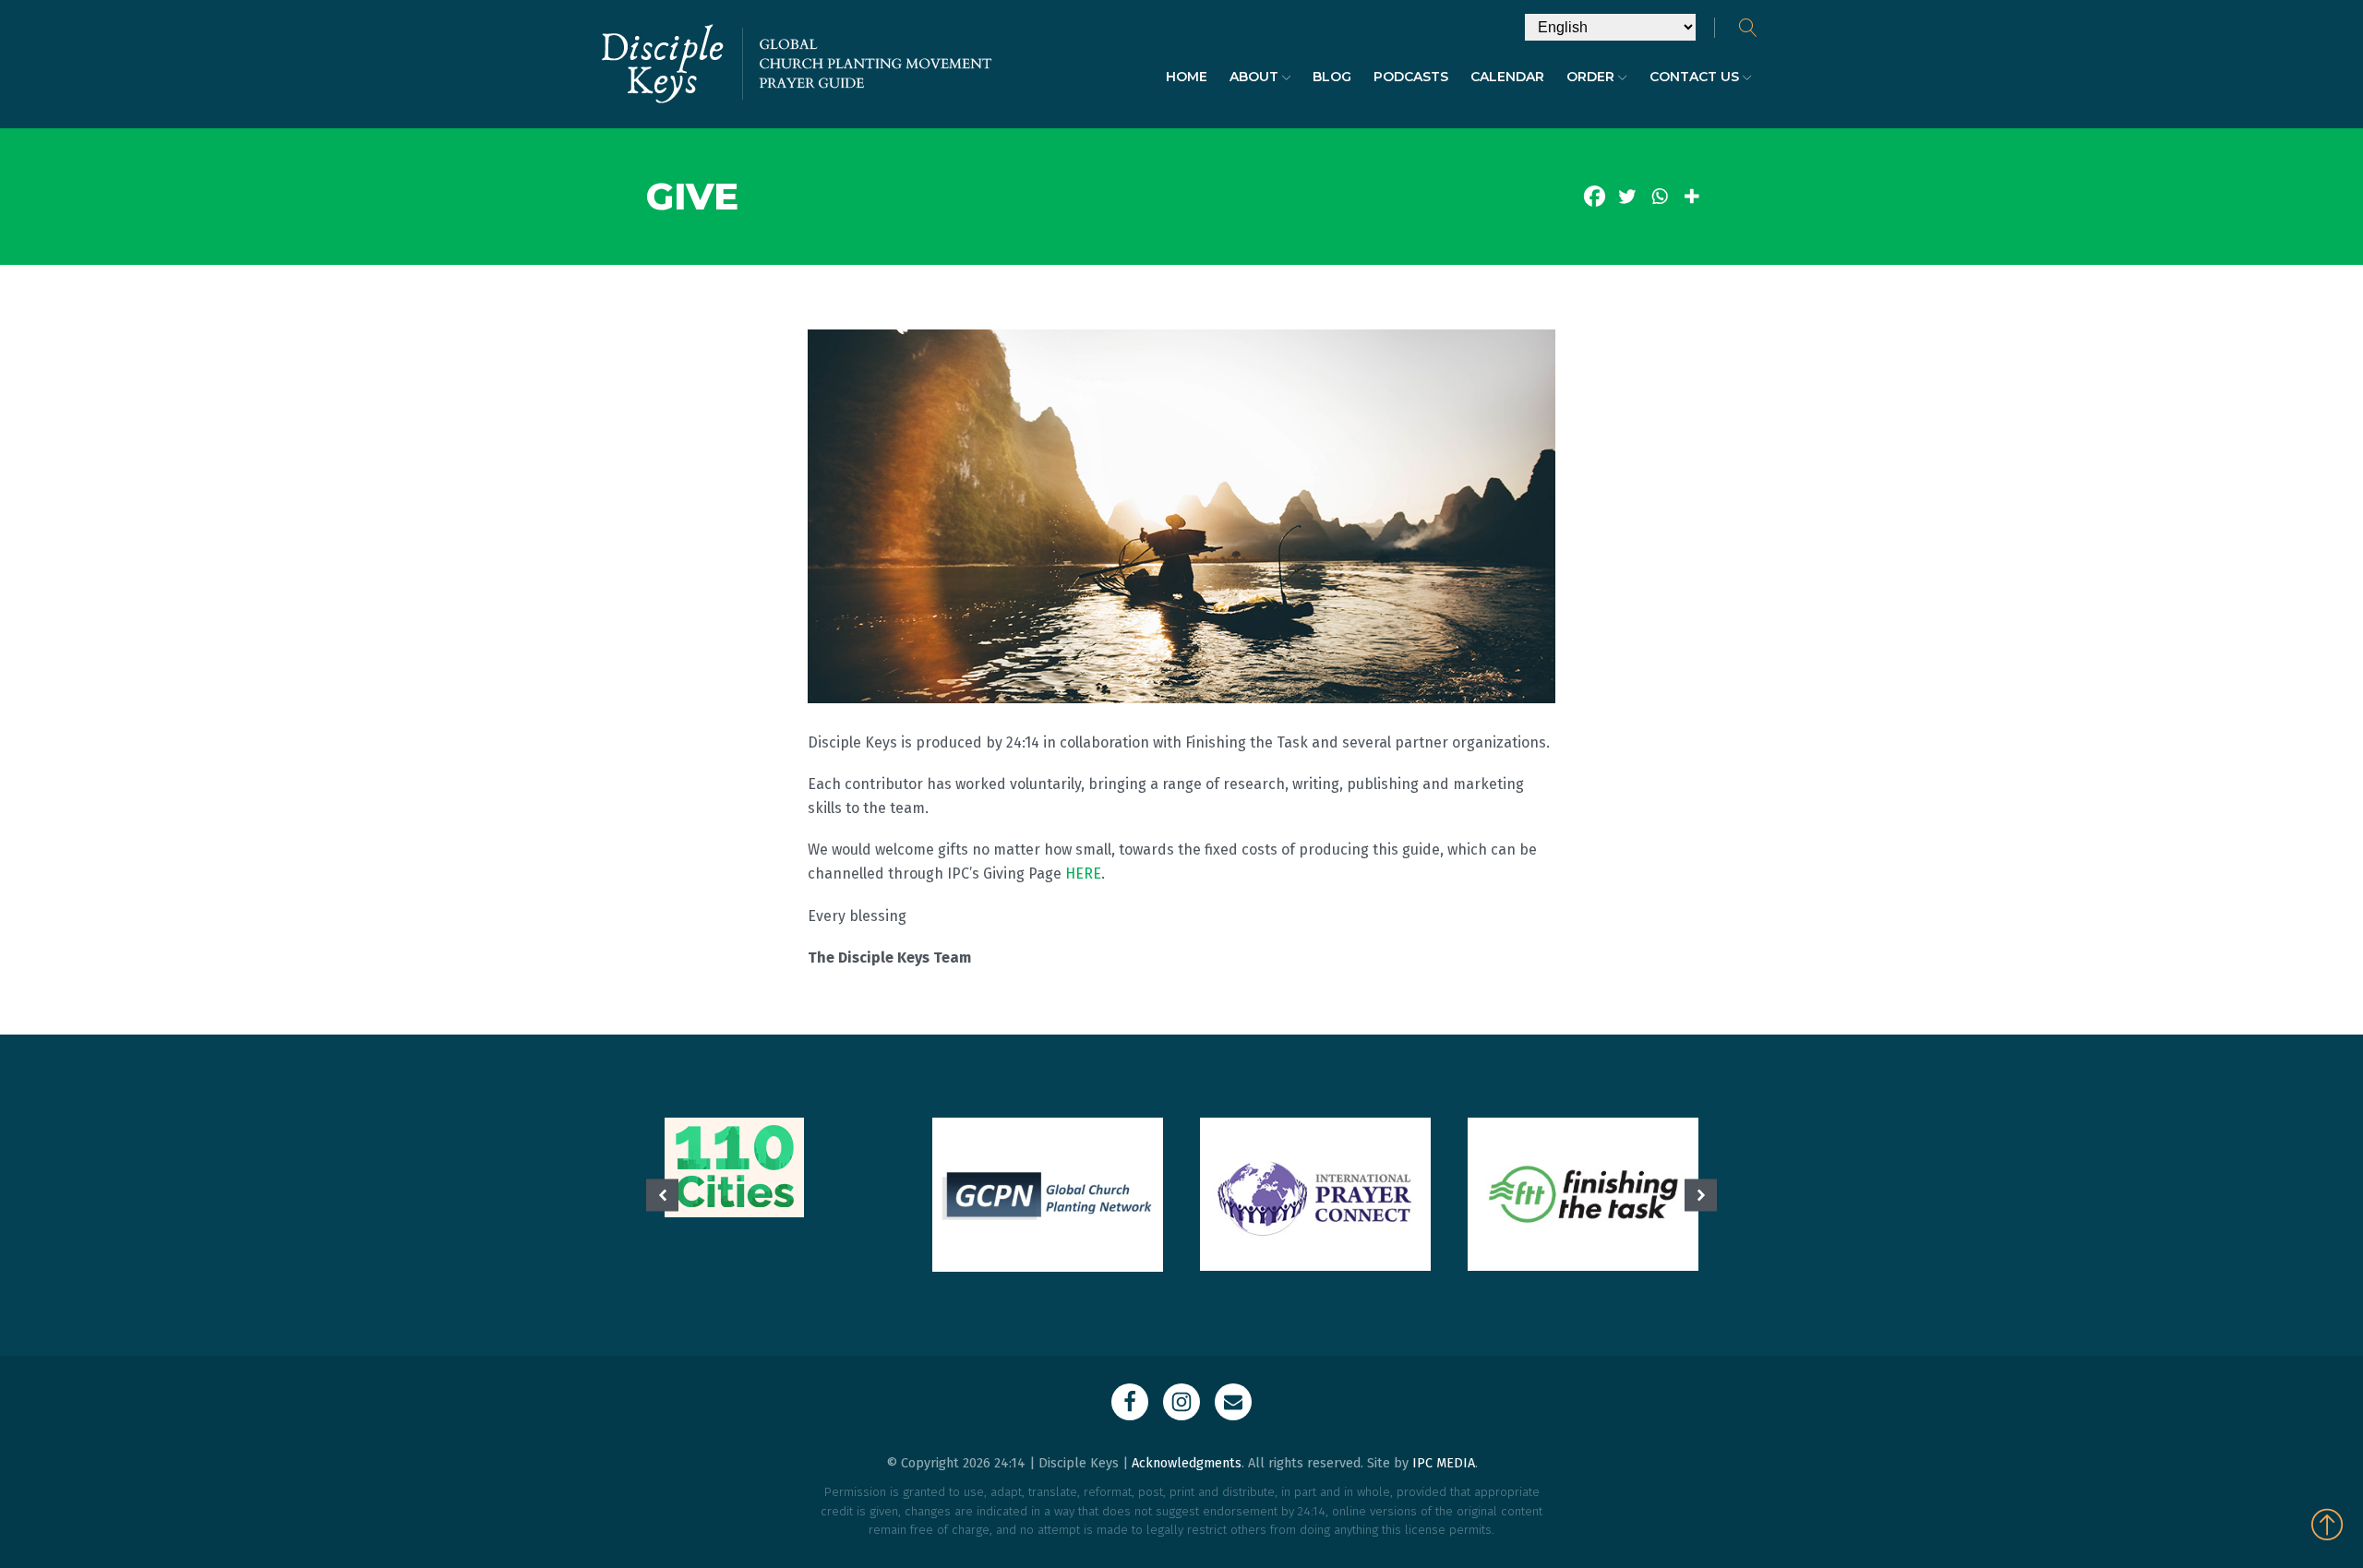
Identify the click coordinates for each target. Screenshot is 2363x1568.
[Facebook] (1595, 196)
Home (1187, 77)
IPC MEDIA (1444, 1463)
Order (1590, 77)
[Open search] (1748, 28)
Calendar (1507, 77)
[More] (1691, 196)
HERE (1083, 874)
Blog (1332, 77)
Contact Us (1694, 77)
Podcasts (1411, 77)
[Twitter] (1627, 196)
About (1254, 77)
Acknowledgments (1187, 1463)
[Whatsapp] (1659, 196)
